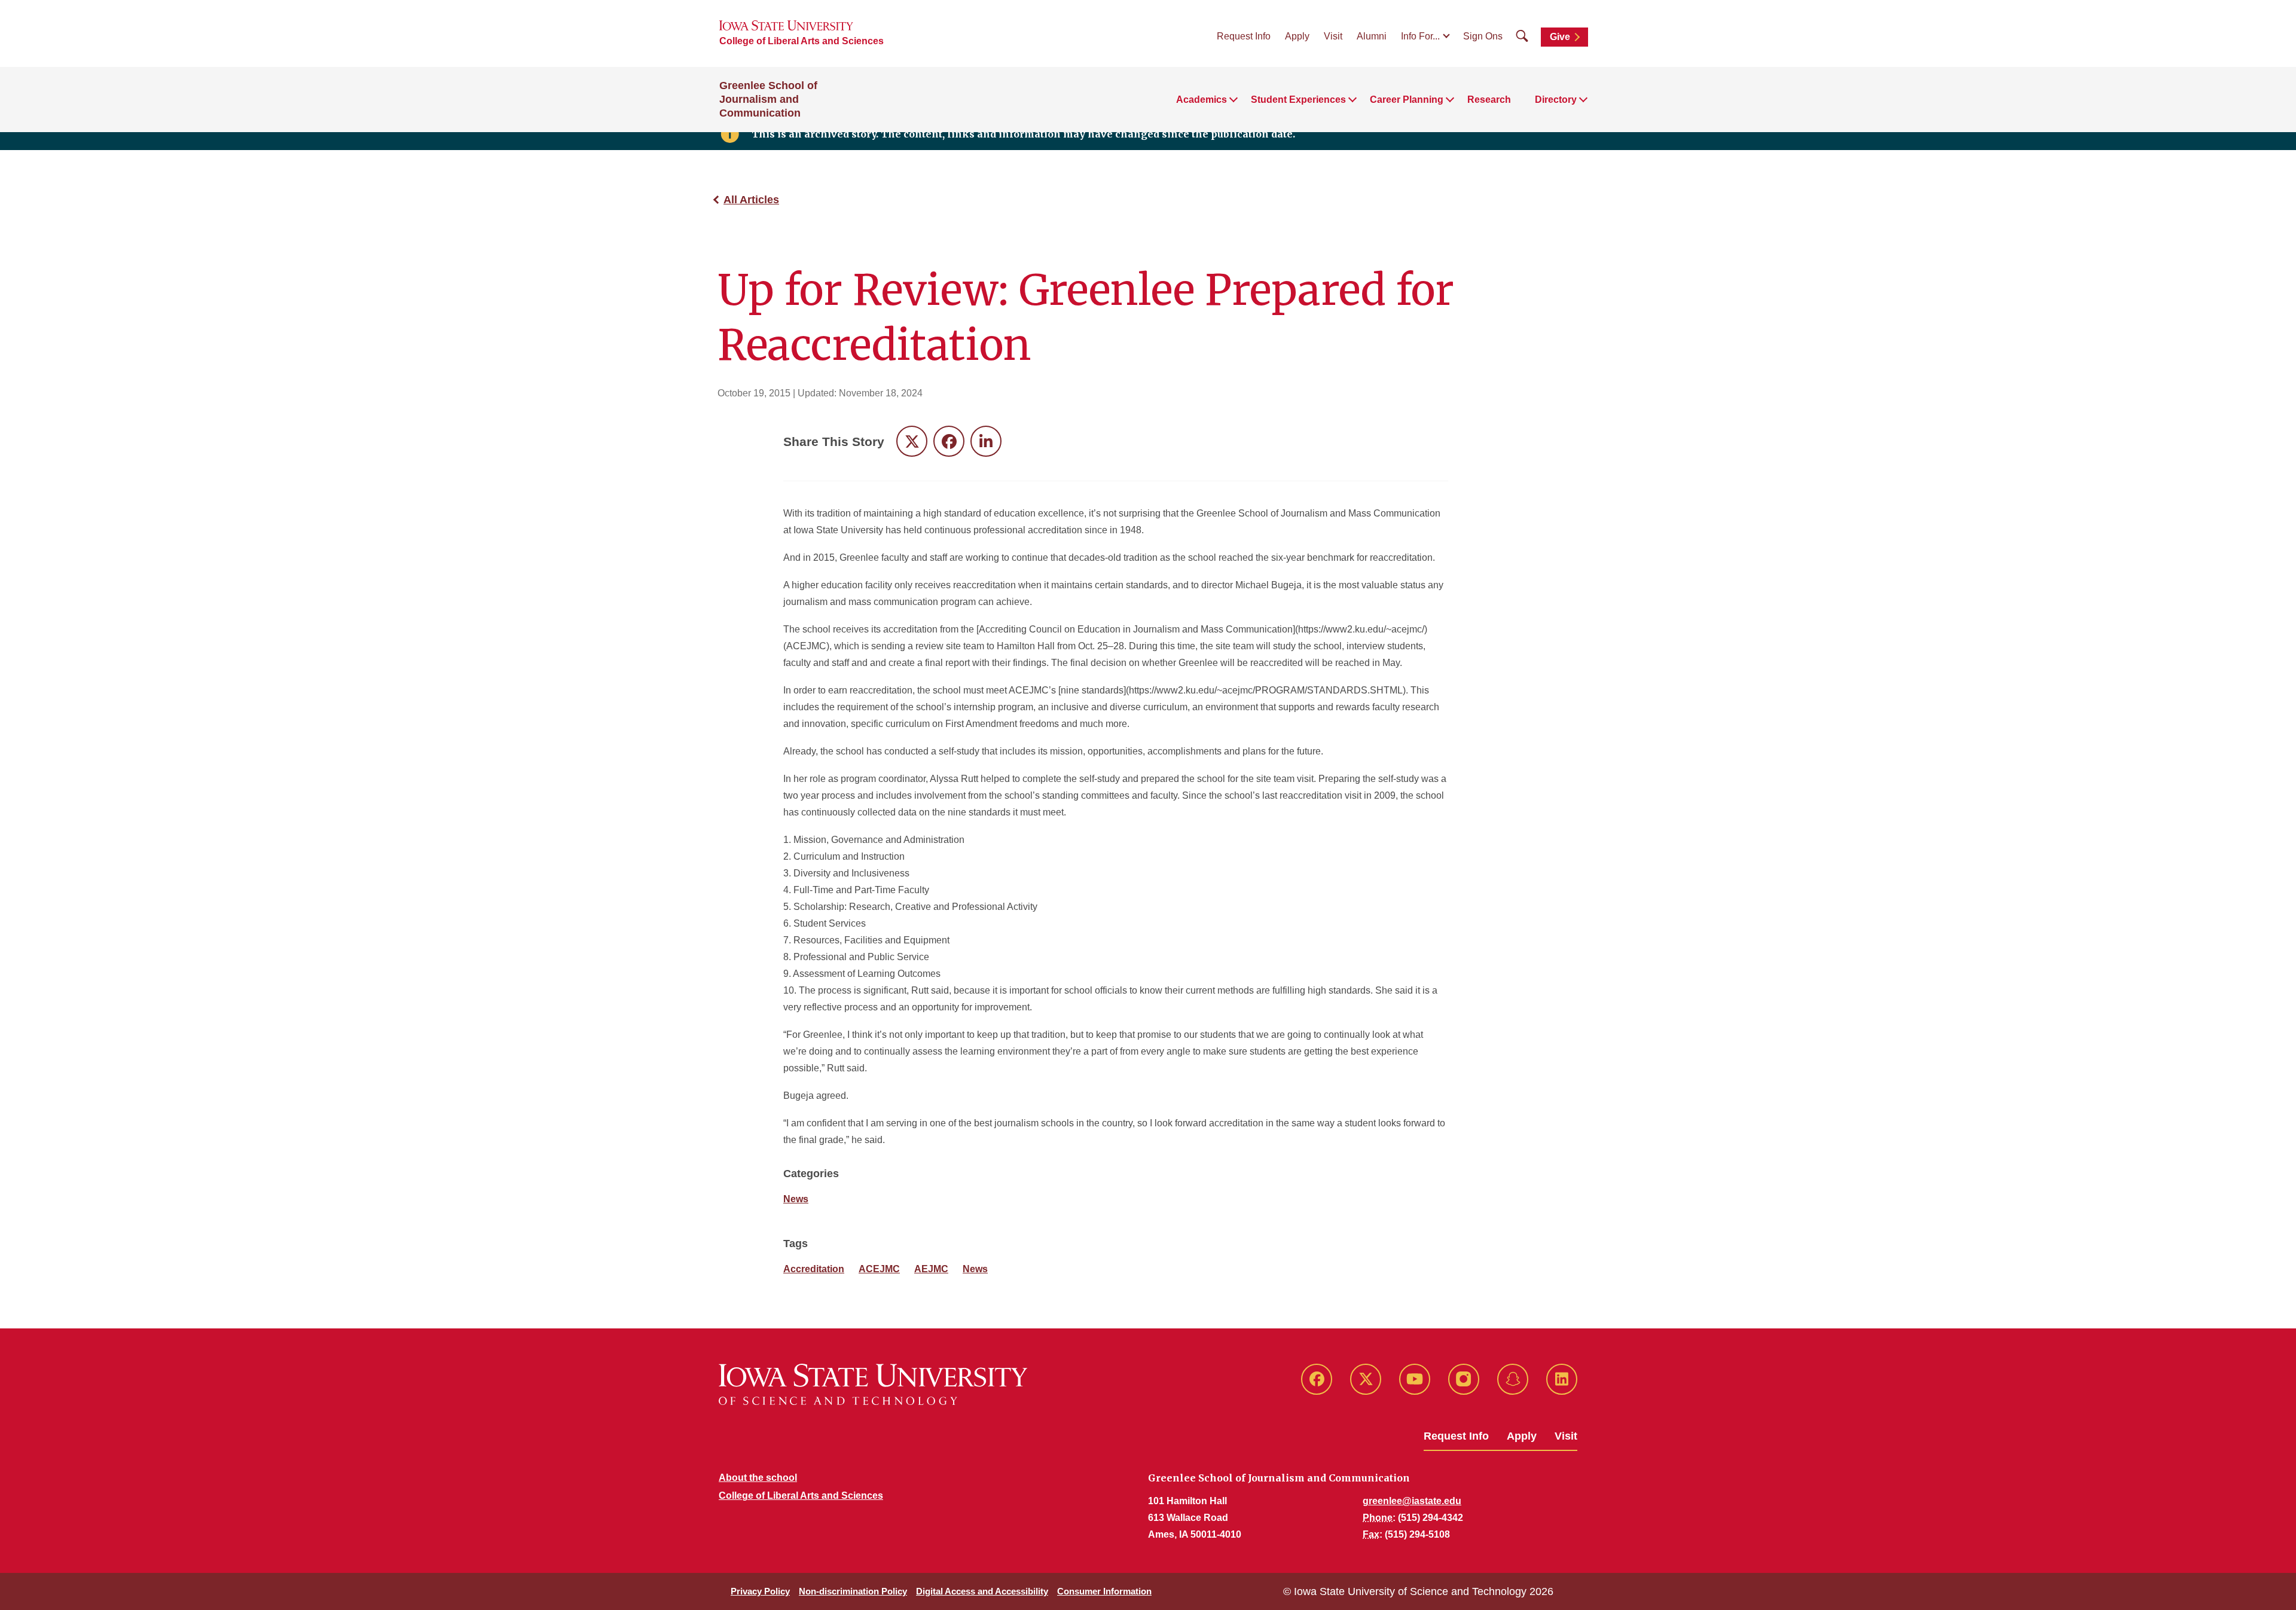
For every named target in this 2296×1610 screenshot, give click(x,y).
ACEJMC (879, 1269)
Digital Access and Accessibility (982, 1591)
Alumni (1372, 36)
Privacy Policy (760, 1591)
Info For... (1420, 36)
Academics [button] (1202, 100)
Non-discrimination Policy (853, 1591)
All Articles (751, 200)
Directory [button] (1556, 100)
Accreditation (814, 1269)
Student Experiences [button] (1298, 100)
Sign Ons (1483, 36)
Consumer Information (1104, 1591)
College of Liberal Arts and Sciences (802, 41)
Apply (1297, 36)
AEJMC (931, 1269)
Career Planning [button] (1407, 100)
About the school (758, 1478)
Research (1489, 100)
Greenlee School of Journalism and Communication (768, 99)
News (796, 1199)
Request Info (1244, 36)
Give (1560, 37)
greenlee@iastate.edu (1412, 1501)
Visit (1333, 36)
